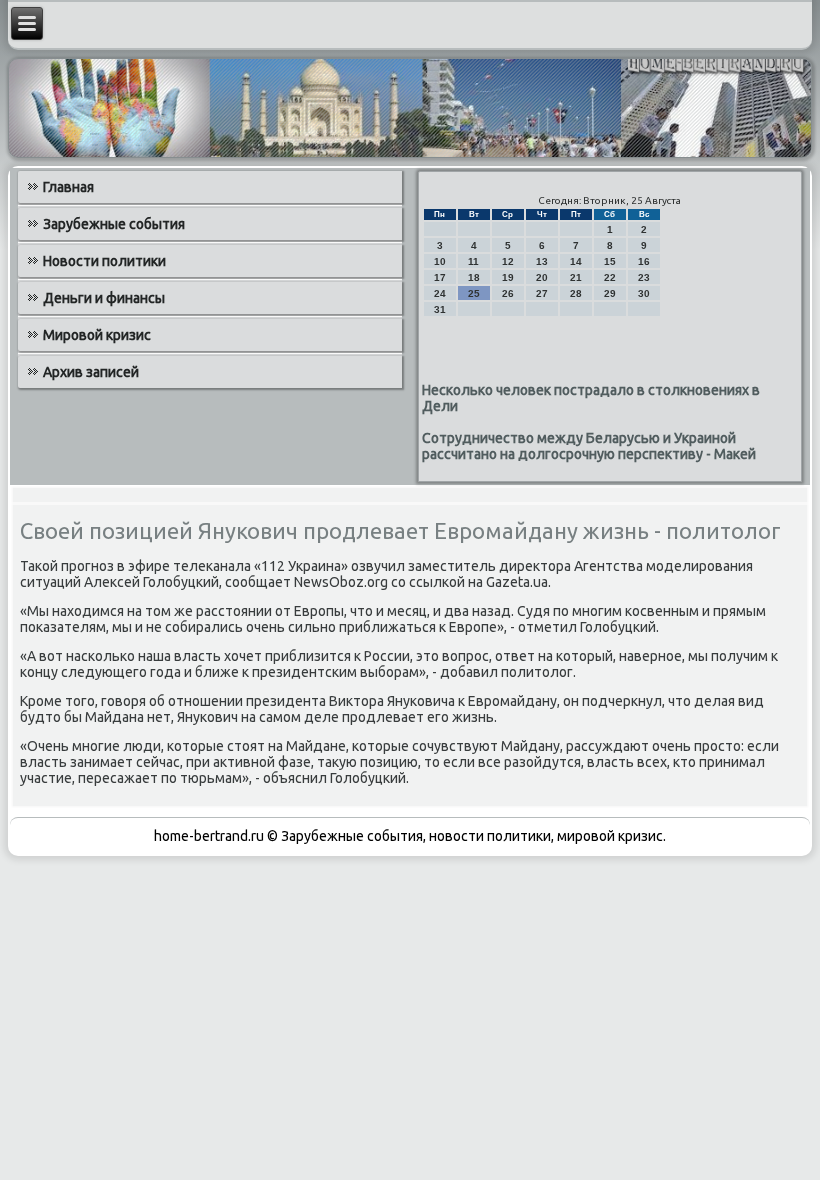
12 (508, 261)
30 (644, 293)
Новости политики (104, 261)
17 (440, 277)
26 (508, 293)
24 (440, 293)
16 (644, 261)
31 (440, 309)
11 (473, 261)
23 (644, 277)
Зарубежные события (114, 224)
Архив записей (91, 372)
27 (542, 293)
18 (474, 277)
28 (576, 293)
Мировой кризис (97, 335)
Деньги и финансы (104, 298)
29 (610, 293)
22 (610, 277)
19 (508, 277)
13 (542, 261)
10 (440, 261)
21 (576, 277)
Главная (68, 187)
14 (576, 261)
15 (610, 261)
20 (542, 277)
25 (474, 293)
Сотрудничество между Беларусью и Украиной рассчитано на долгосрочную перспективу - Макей (589, 446)
